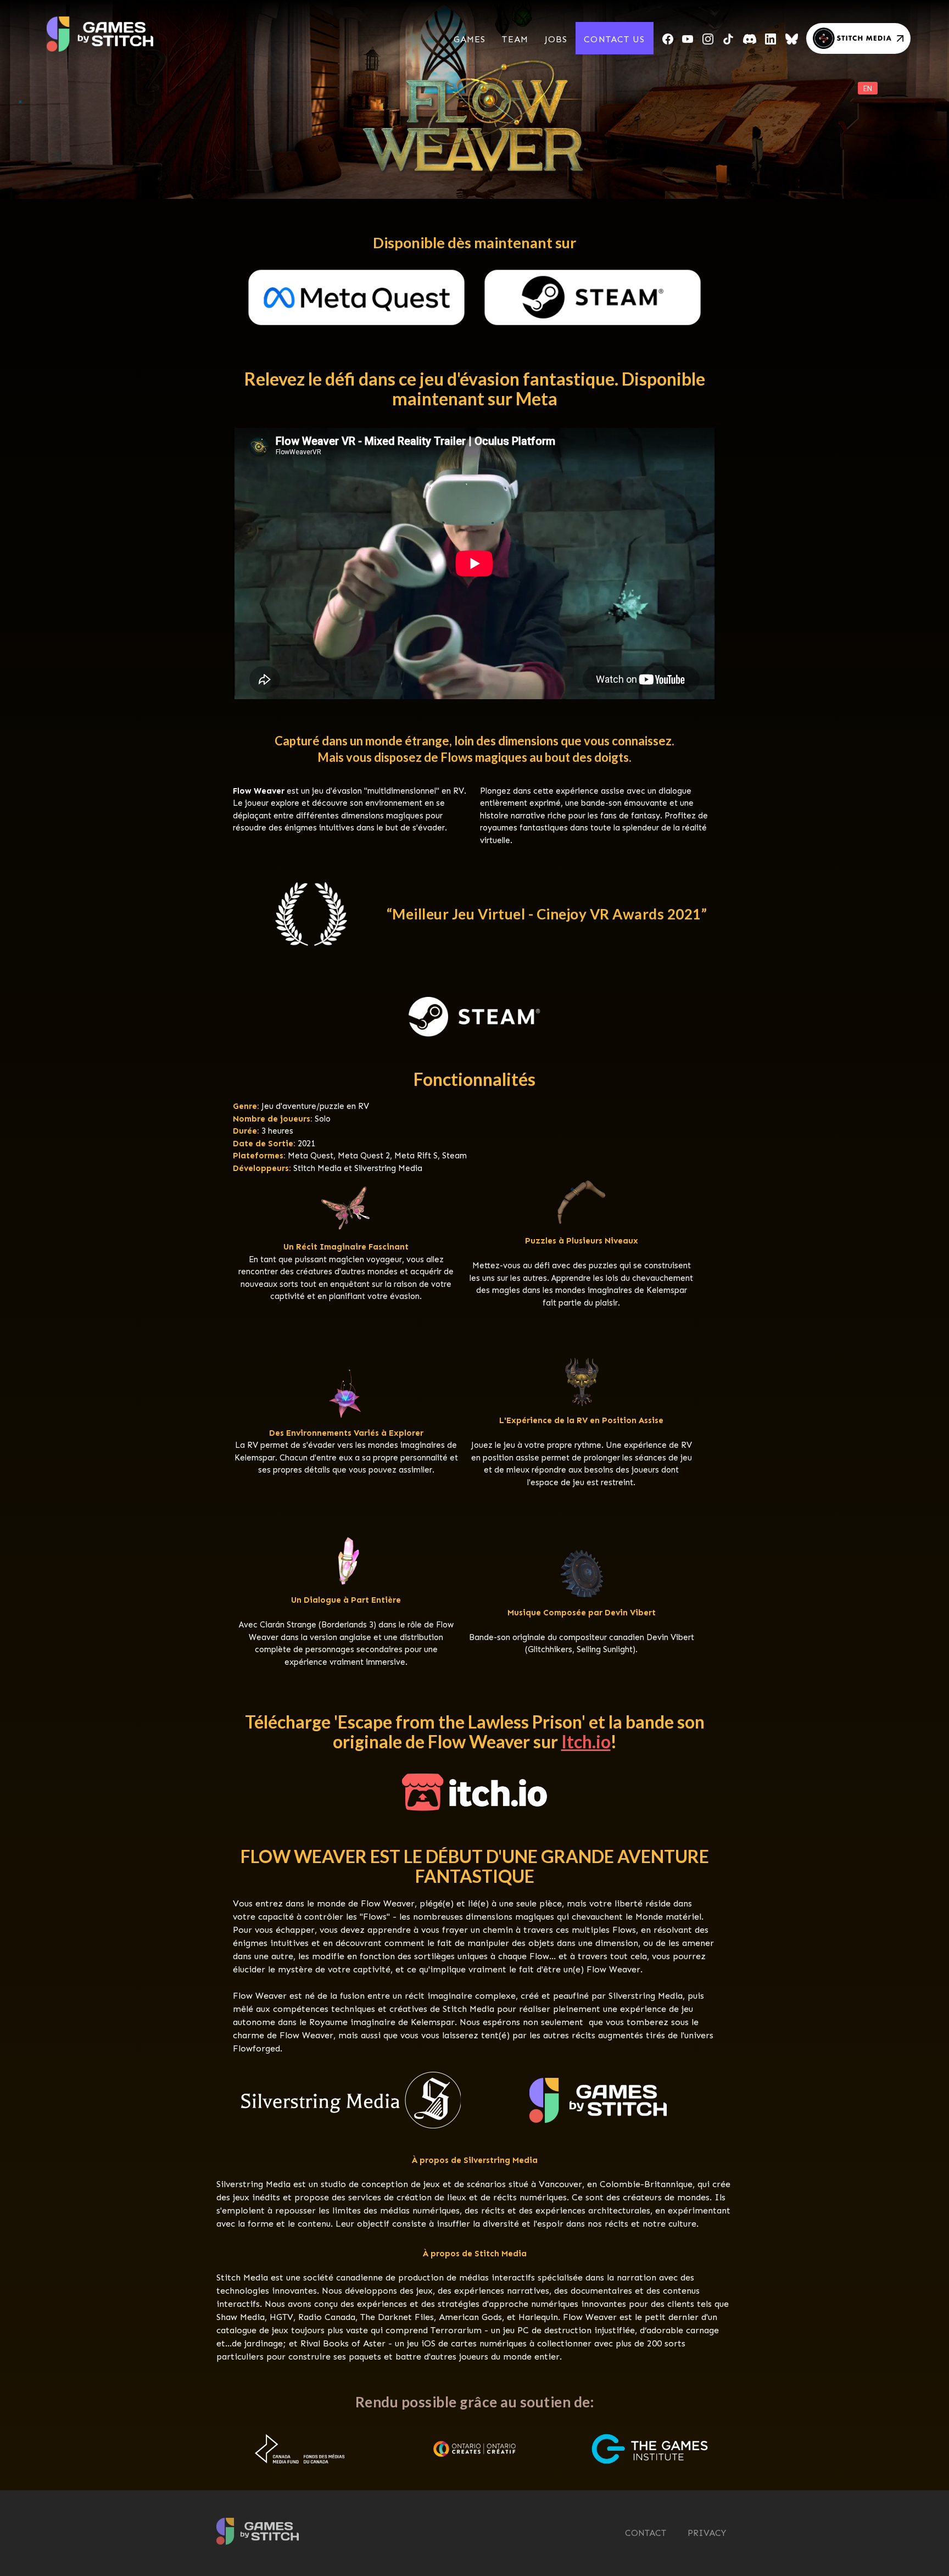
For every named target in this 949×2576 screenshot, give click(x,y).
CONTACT (646, 2533)
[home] (112, 30)
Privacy (707, 2533)
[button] (470, 40)
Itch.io (586, 1742)
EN (868, 88)
